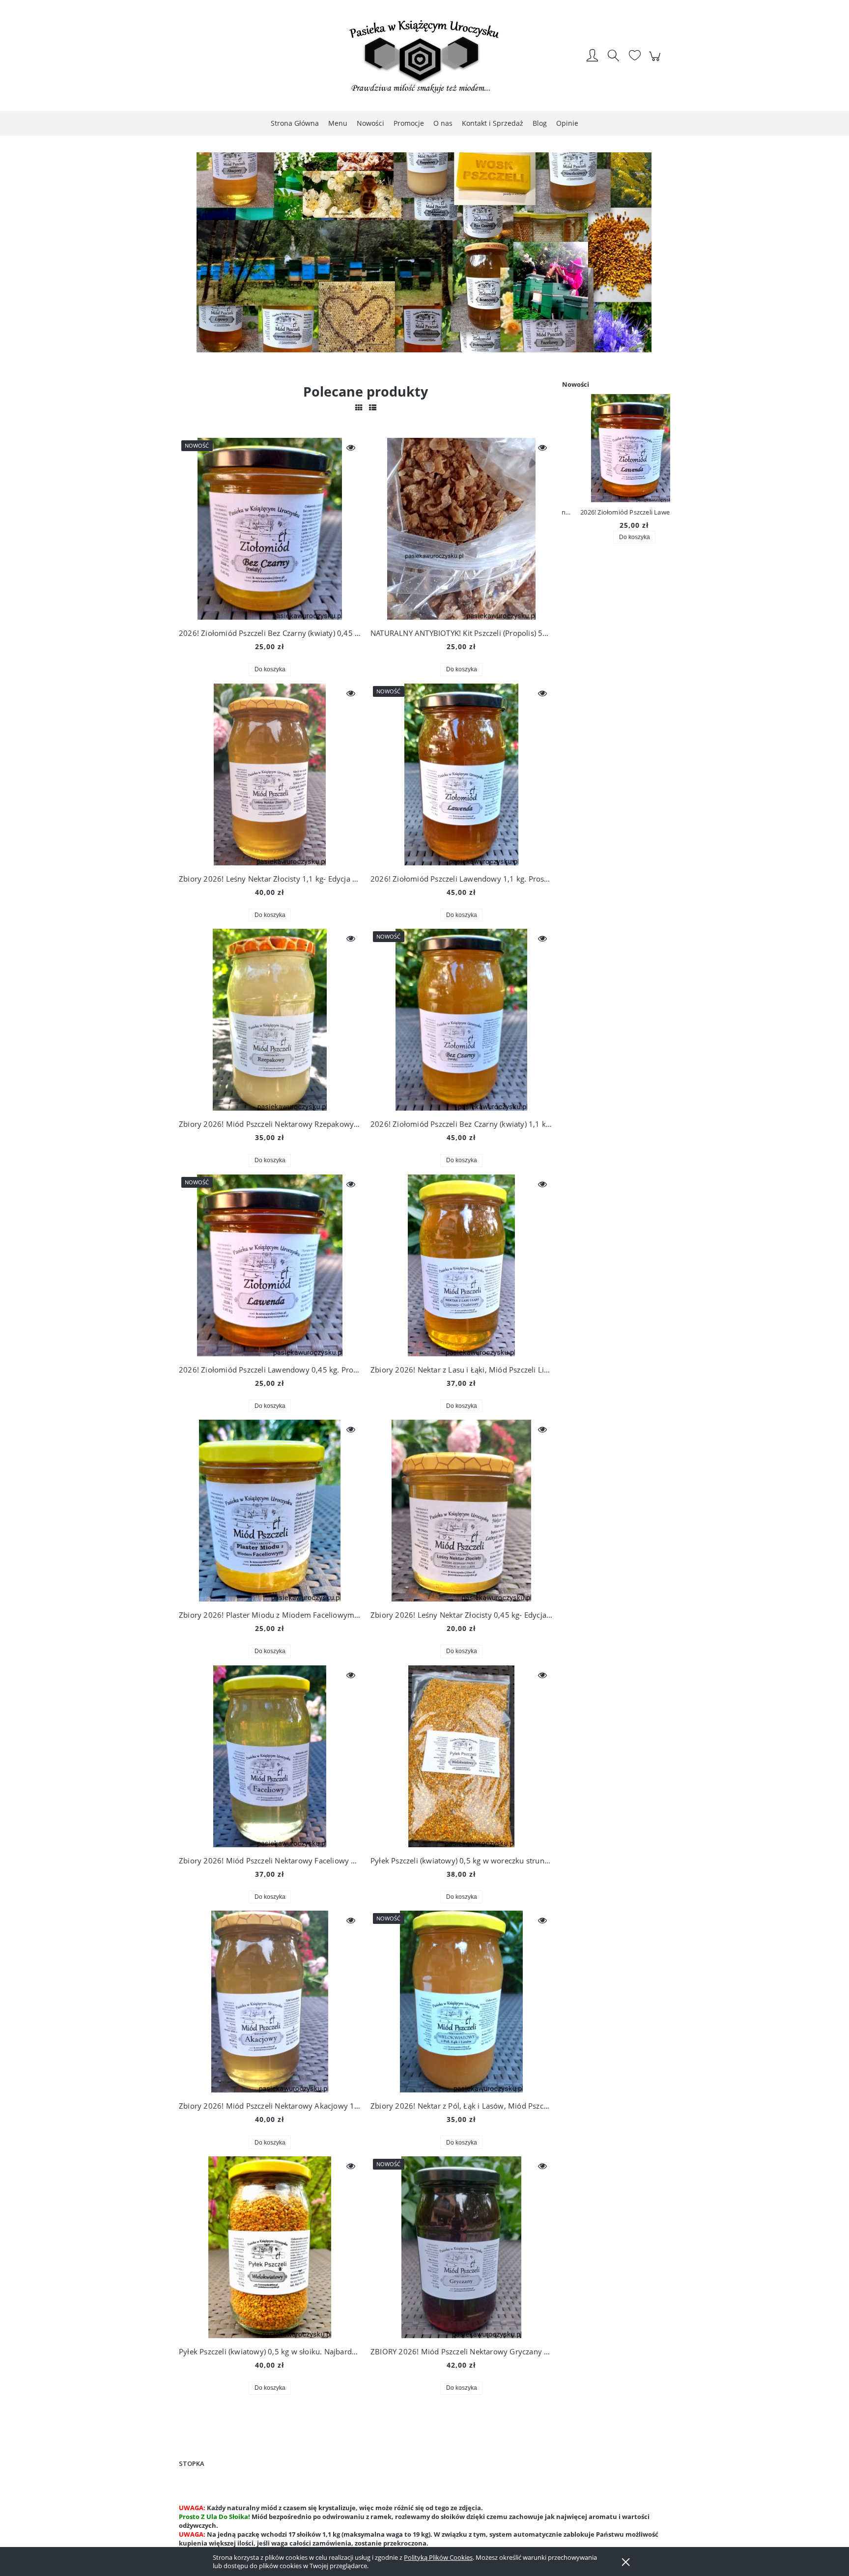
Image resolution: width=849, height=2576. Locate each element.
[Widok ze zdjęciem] (359, 407)
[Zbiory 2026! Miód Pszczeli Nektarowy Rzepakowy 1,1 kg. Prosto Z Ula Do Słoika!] (270, 1020)
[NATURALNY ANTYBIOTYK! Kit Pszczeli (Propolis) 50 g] (461, 529)
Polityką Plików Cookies (438, 2557)
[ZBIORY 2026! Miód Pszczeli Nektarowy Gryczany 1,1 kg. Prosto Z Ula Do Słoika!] (461, 2247)
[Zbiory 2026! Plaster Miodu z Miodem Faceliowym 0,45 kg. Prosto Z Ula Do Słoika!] (270, 1511)
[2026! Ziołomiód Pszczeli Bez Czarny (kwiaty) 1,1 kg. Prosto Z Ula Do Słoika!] (461, 1020)
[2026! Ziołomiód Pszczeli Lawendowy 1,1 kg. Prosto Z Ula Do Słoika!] (461, 774)
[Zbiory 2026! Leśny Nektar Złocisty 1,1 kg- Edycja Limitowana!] (270, 774)
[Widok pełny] (373, 407)
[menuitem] (295, 123)
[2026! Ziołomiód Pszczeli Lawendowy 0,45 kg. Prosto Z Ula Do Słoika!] (270, 1265)
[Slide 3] (424, 258)
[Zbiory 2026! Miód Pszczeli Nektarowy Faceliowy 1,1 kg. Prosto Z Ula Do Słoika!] (270, 1756)
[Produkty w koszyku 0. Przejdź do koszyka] (656, 61)
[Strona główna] (424, 57)
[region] (424, 258)
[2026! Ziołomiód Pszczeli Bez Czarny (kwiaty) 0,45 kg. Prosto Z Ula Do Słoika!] (270, 529)
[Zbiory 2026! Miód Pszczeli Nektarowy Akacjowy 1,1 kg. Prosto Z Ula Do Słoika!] (270, 2002)
